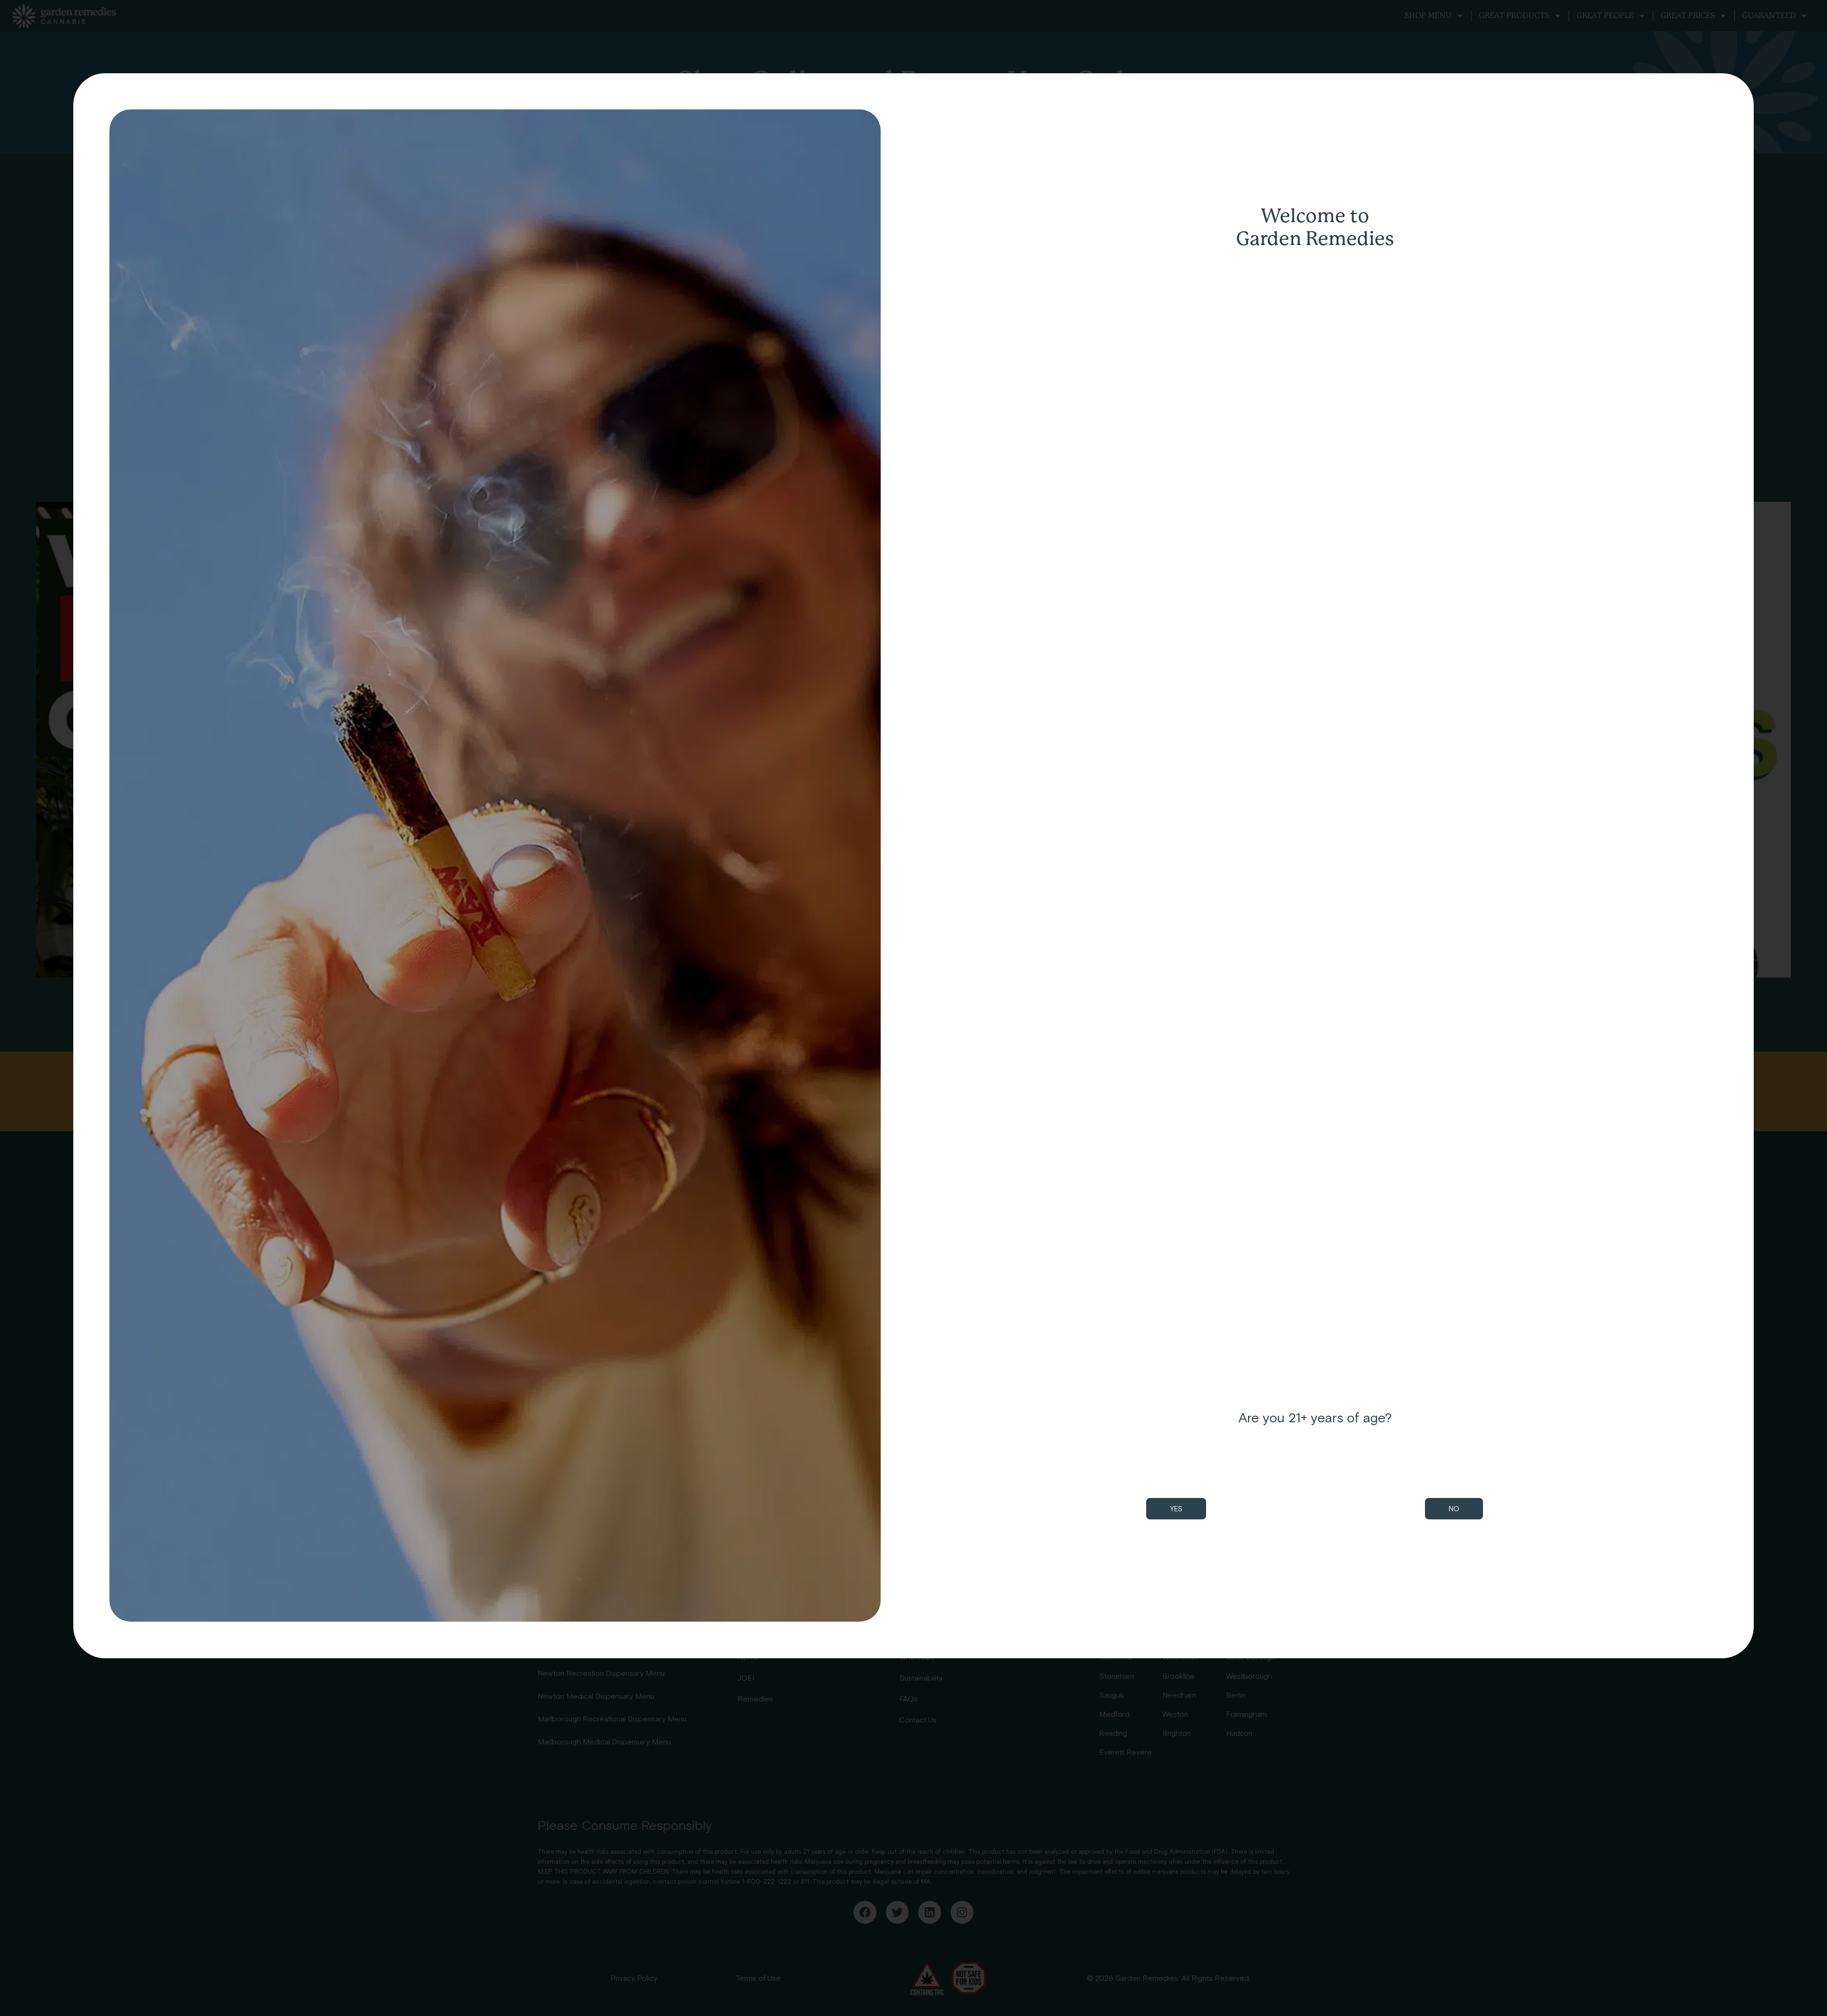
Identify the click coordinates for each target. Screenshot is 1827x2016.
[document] (913, 1008)
